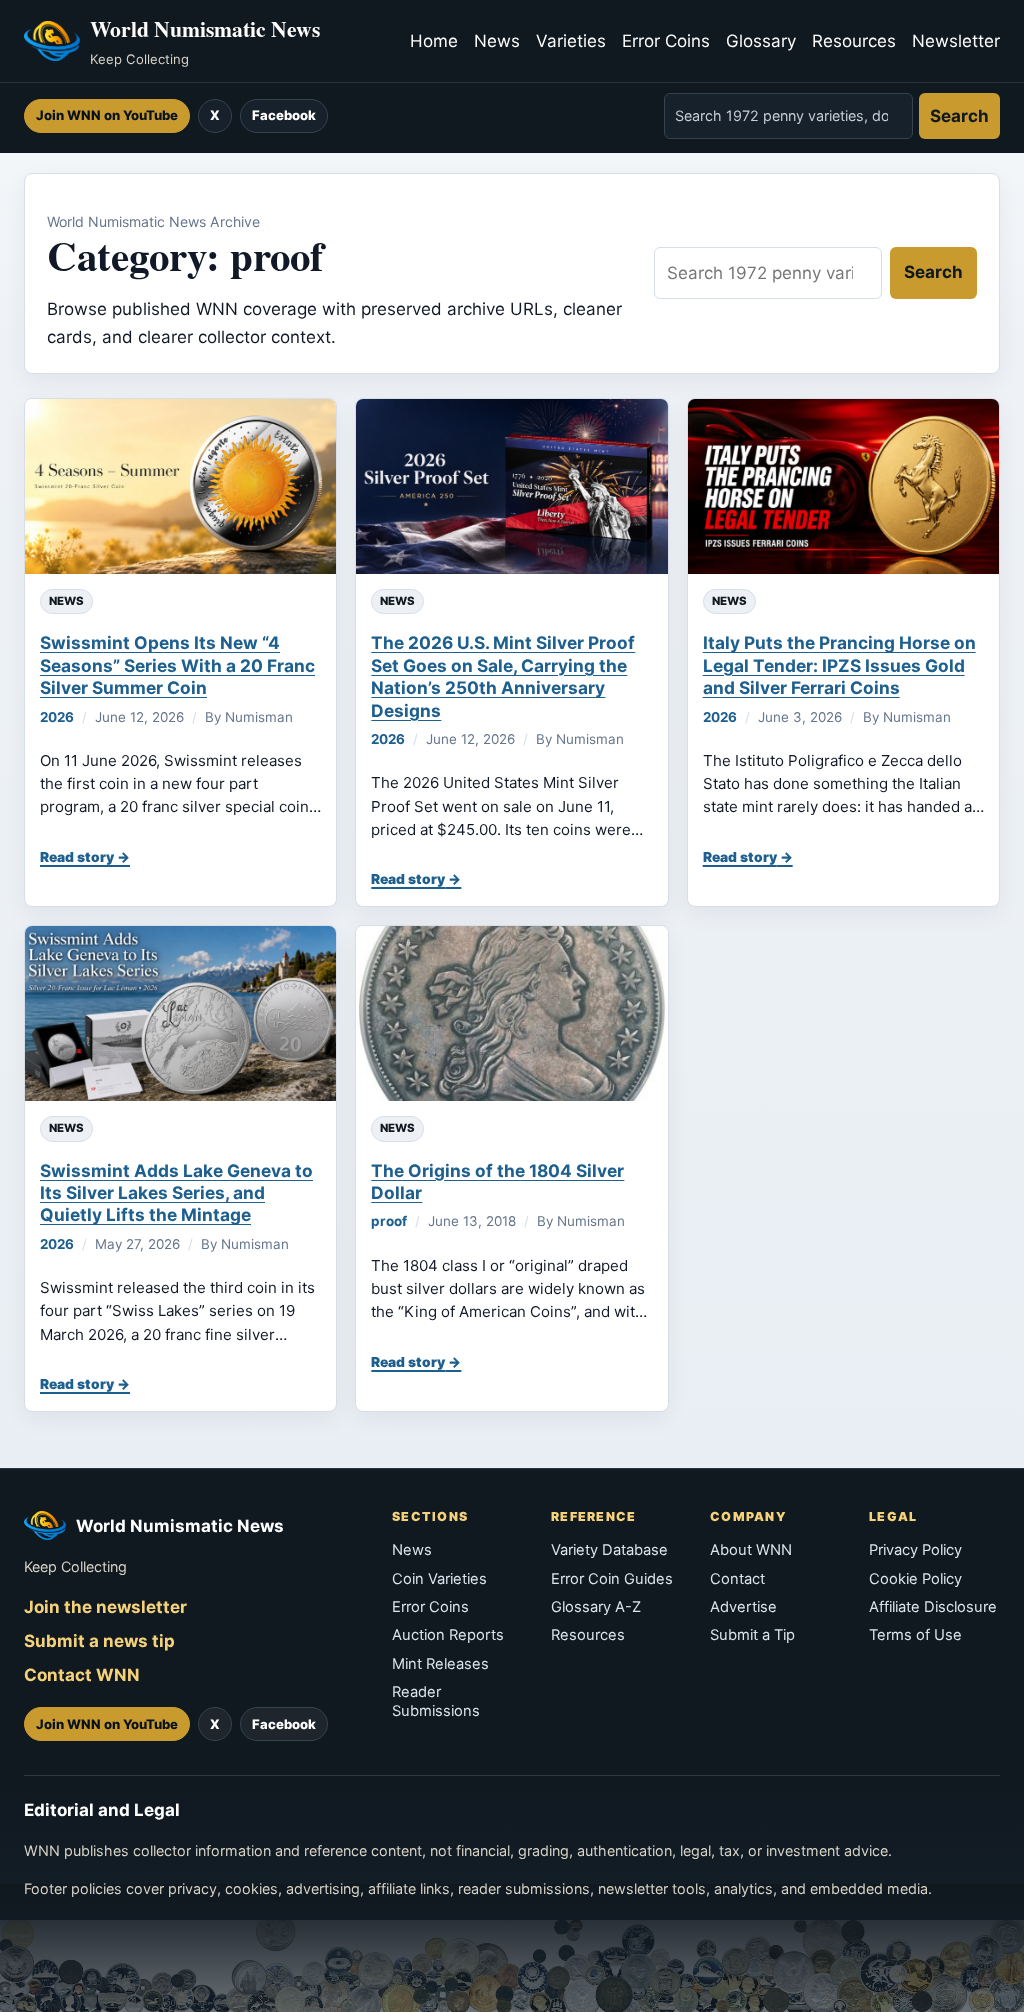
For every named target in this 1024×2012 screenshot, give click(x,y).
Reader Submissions (436, 1701)
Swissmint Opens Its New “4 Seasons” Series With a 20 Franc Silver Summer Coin (177, 665)
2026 (57, 717)
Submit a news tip (99, 1641)
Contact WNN (82, 1675)
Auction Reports (448, 1635)
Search (959, 116)
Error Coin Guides (612, 1579)
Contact (737, 1579)
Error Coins (666, 41)
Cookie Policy (915, 1579)
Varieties (571, 41)
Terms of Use (915, 1635)
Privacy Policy (915, 1550)
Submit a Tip (752, 1635)
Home (434, 41)
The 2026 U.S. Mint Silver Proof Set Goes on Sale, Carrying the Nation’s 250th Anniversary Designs (503, 676)
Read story (77, 857)
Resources (854, 41)
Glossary (761, 41)
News (497, 41)
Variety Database (609, 1550)
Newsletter (956, 41)
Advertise (743, 1607)
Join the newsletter (105, 1607)
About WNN (751, 1550)
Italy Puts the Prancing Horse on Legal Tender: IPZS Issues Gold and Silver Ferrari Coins (839, 665)
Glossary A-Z (596, 1607)
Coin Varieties (439, 1579)
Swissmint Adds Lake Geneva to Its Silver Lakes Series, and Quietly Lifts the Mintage (176, 1193)
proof (389, 1221)
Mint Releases (440, 1664)
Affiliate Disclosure (933, 1607)
